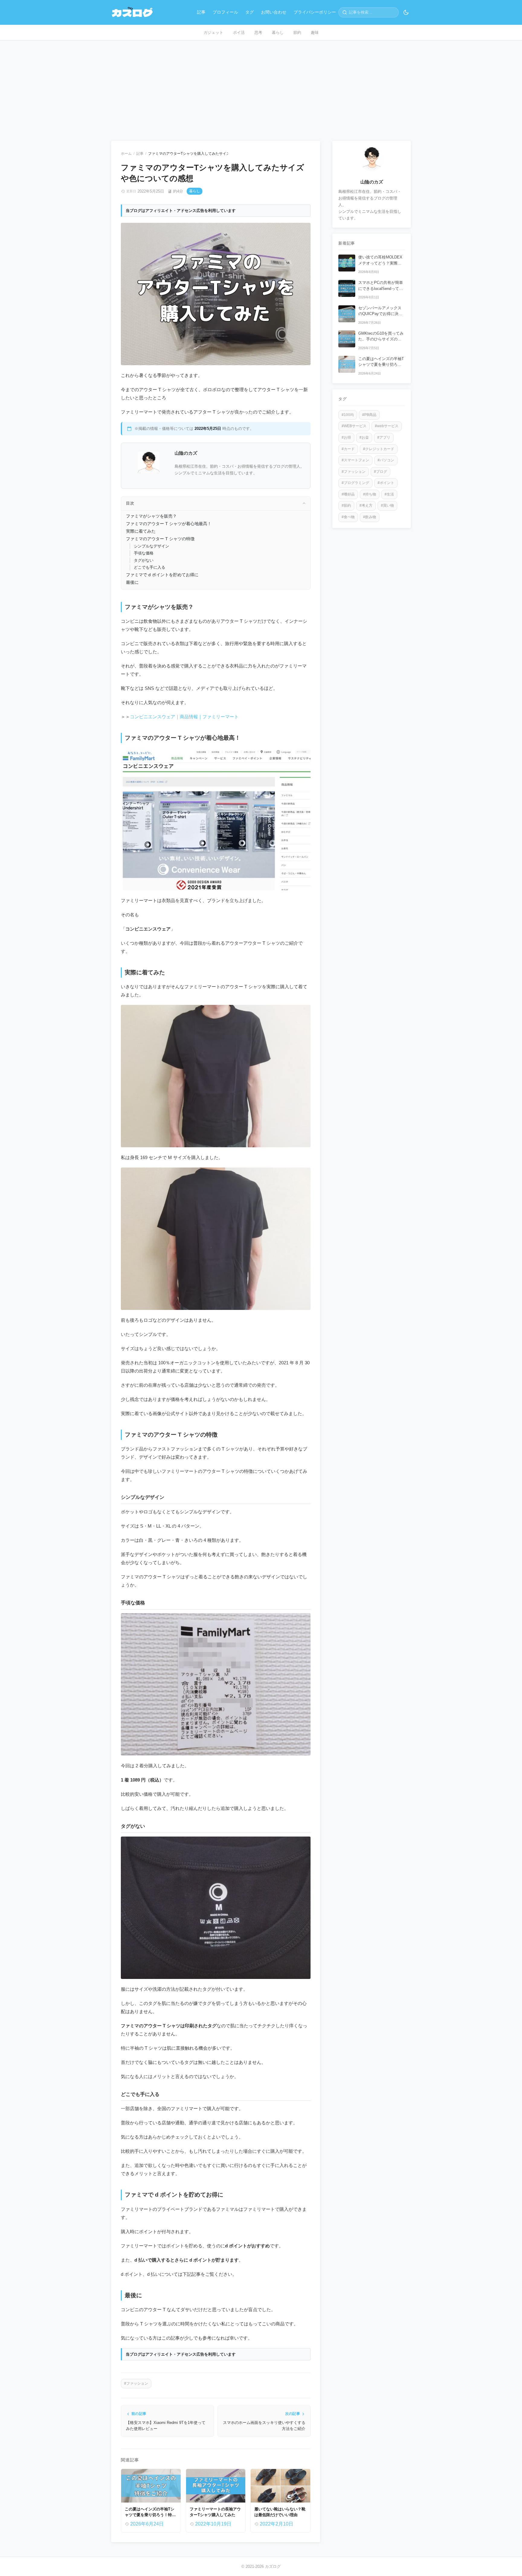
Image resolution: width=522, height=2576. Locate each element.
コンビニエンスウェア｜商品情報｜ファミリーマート (184, 717)
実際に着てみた (141, 531)
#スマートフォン (355, 460)
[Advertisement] (261, 86)
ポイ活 (239, 32)
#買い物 (387, 506)
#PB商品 (369, 415)
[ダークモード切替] (406, 12)
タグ (250, 12)
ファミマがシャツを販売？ (151, 516)
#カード (348, 449)
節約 (297, 32)
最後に (132, 582)
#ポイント (386, 483)
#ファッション (136, 2383)
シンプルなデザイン (151, 546)
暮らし (278, 32)
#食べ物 (348, 517)
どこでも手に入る (150, 567)
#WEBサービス (354, 426)
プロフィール (225, 12)
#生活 (389, 495)
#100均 (348, 415)
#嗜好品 (348, 495)
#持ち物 (370, 495)
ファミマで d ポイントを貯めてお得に (162, 575)
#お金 (364, 438)
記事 (201, 12)
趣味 (315, 32)
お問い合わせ (274, 12)
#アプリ (384, 438)
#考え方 (366, 506)
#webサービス (387, 426)
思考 (258, 32)
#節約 (346, 506)
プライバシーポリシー (315, 12)
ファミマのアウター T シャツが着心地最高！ (169, 524)
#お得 (346, 438)
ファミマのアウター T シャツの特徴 (160, 539)
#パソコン (386, 460)
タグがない (144, 560)
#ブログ (380, 472)
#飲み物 (370, 517)
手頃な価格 (144, 553)
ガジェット (213, 32)
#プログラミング (355, 483)
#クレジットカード (379, 449)
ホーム (126, 154)
